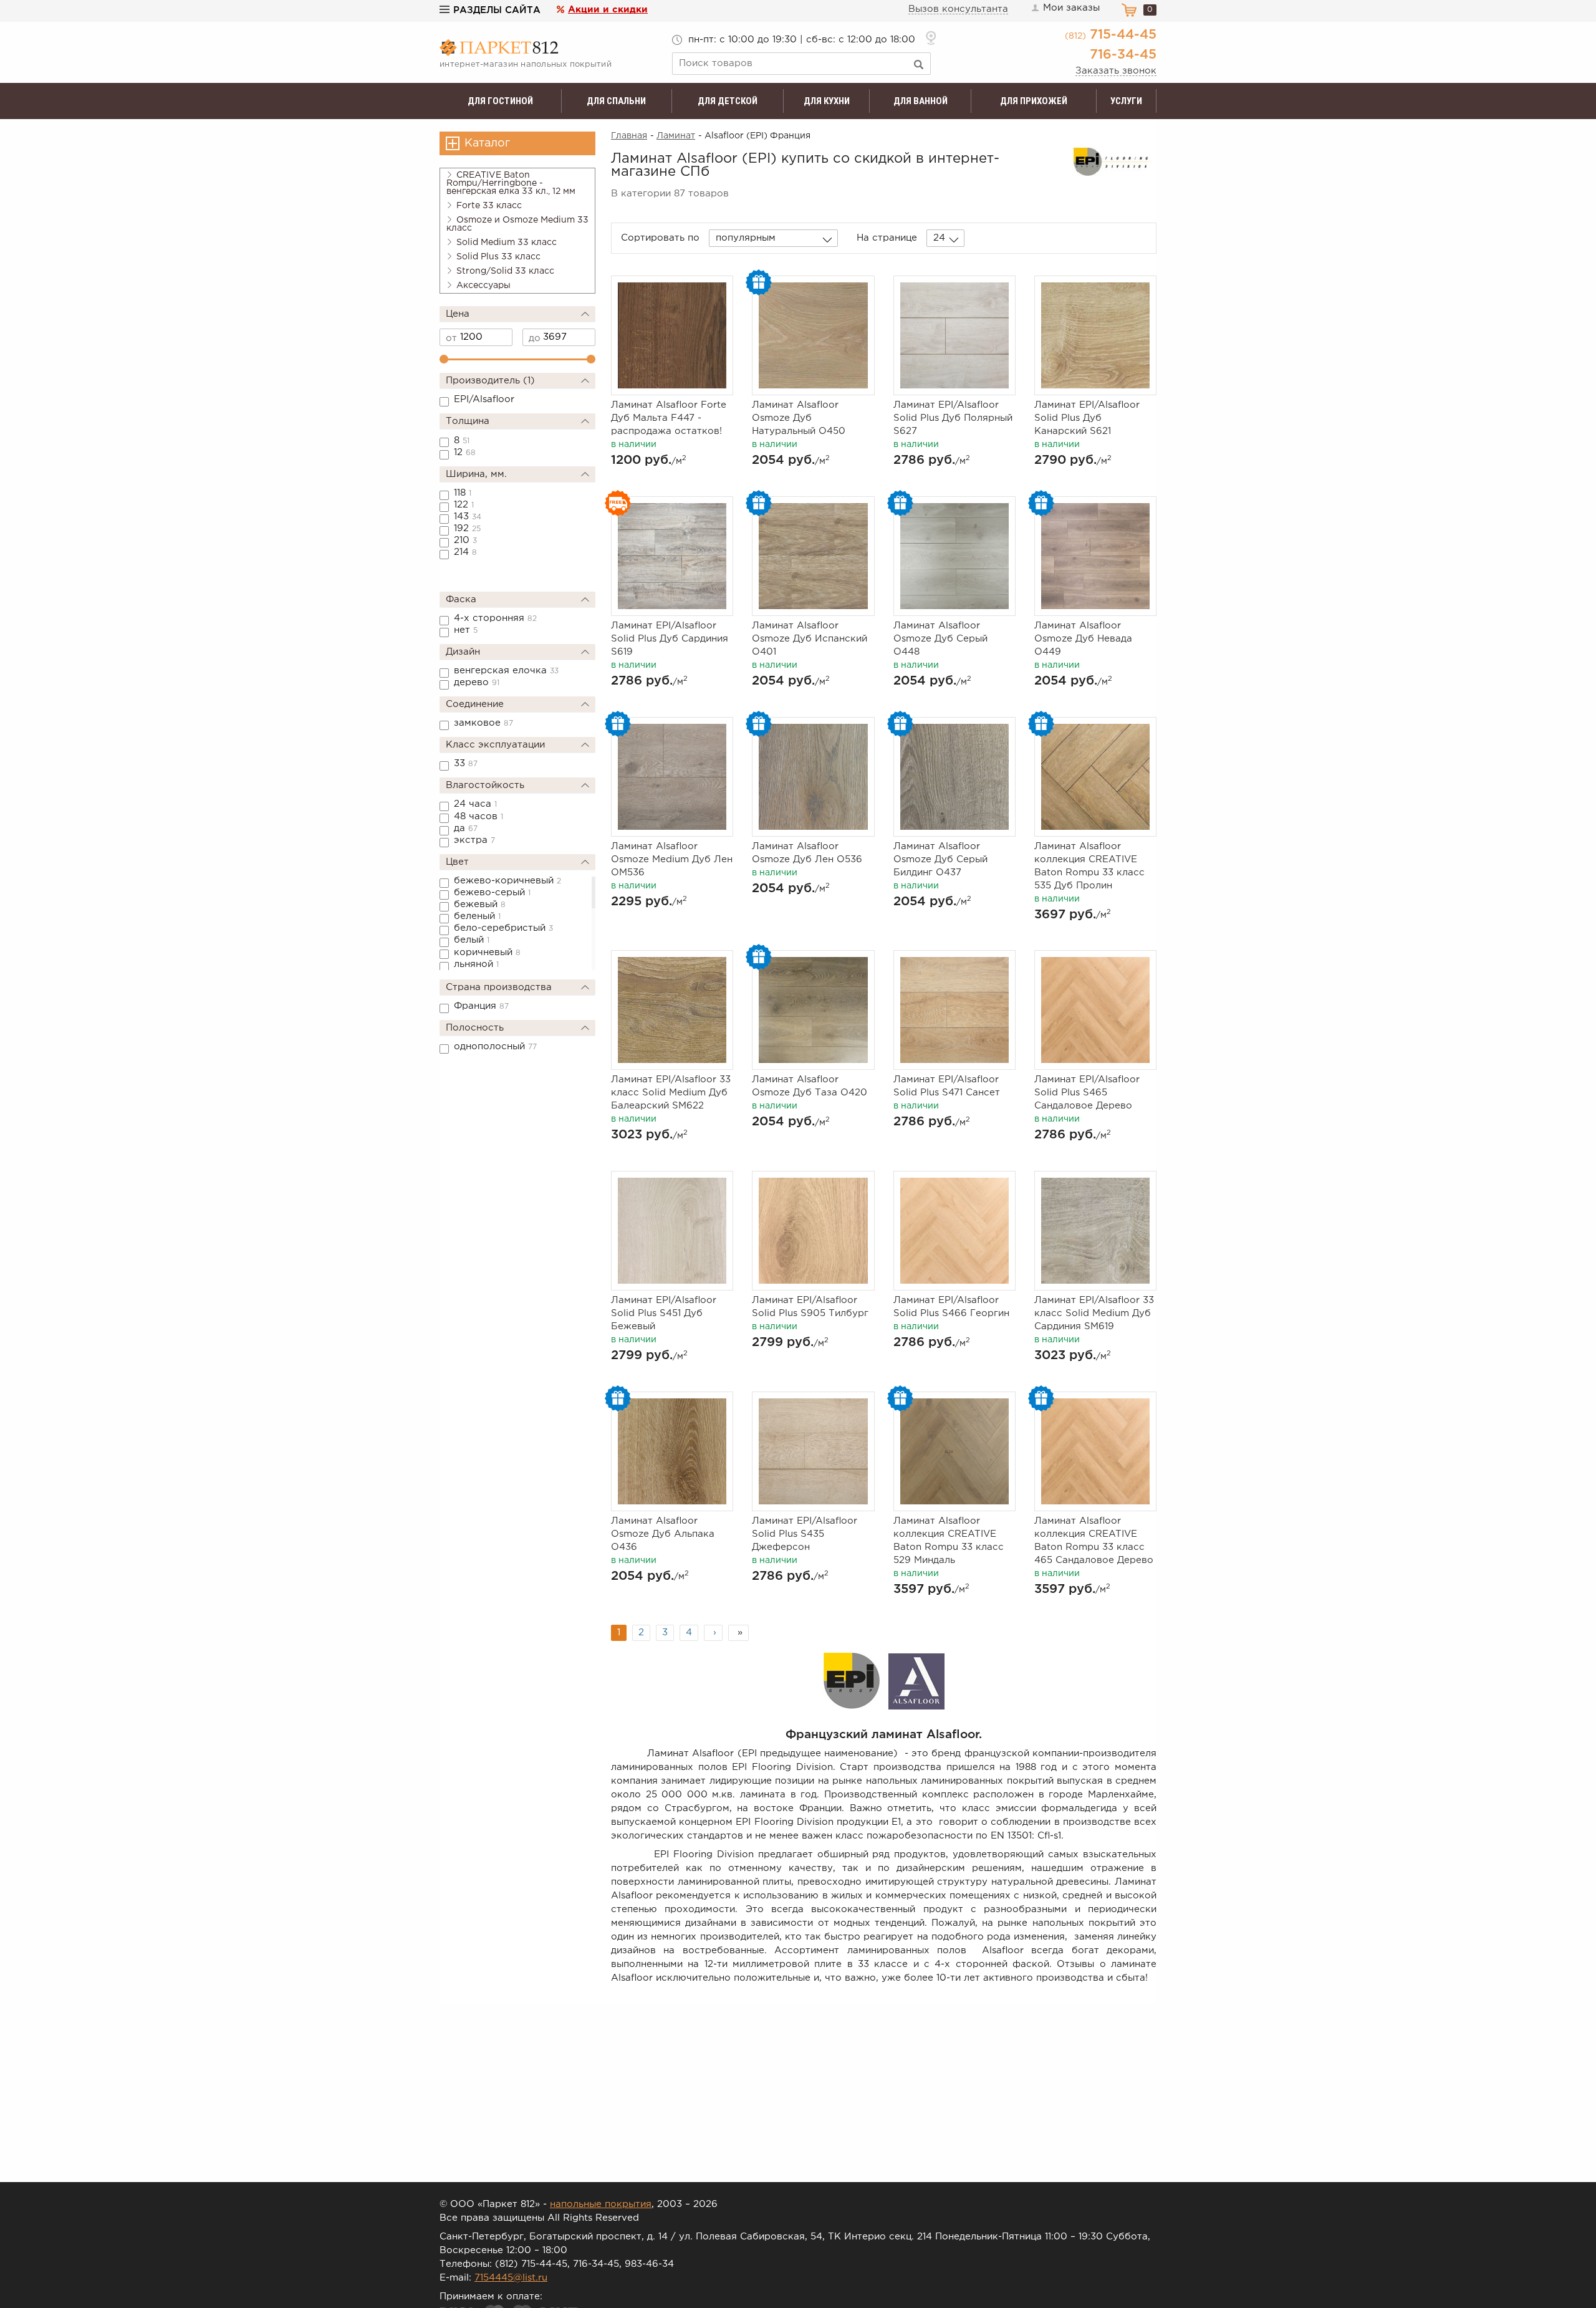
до (535, 338)
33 (466, 763)
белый (472, 940)
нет (466, 630)
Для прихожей (1034, 101)
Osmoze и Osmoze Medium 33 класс (517, 224)
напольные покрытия (601, 2204)
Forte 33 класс (489, 206)
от (451, 338)
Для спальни (616, 101)
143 (468, 517)
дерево (477, 682)
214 (465, 552)
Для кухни (827, 101)
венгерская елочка (506, 671)
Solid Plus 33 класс (498, 257)
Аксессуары (483, 286)
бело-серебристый (503, 928)
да (466, 828)
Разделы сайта (497, 10)
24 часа (475, 804)
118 (463, 493)
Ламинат (676, 136)
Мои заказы (1071, 8)
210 (465, 540)
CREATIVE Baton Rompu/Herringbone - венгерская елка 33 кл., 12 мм (511, 183)
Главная (629, 136)
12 (465, 452)
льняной (476, 964)
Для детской (728, 101)
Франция (481, 1006)
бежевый (480, 904)
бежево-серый (492, 892)
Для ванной (921, 101)
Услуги (1126, 101)
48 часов (478, 816)
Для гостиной (500, 101)
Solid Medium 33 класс (507, 243)
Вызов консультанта (958, 9)
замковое (483, 723)
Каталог (487, 143)
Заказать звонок (1116, 71)
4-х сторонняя (495, 618)
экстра (474, 840)
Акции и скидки (608, 10)
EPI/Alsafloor (484, 399)
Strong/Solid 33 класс (505, 271)
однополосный (495, 1046)
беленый (477, 916)
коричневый (487, 952)
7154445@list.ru (511, 2278)
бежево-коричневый (507, 881)
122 (464, 505)
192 (467, 528)
